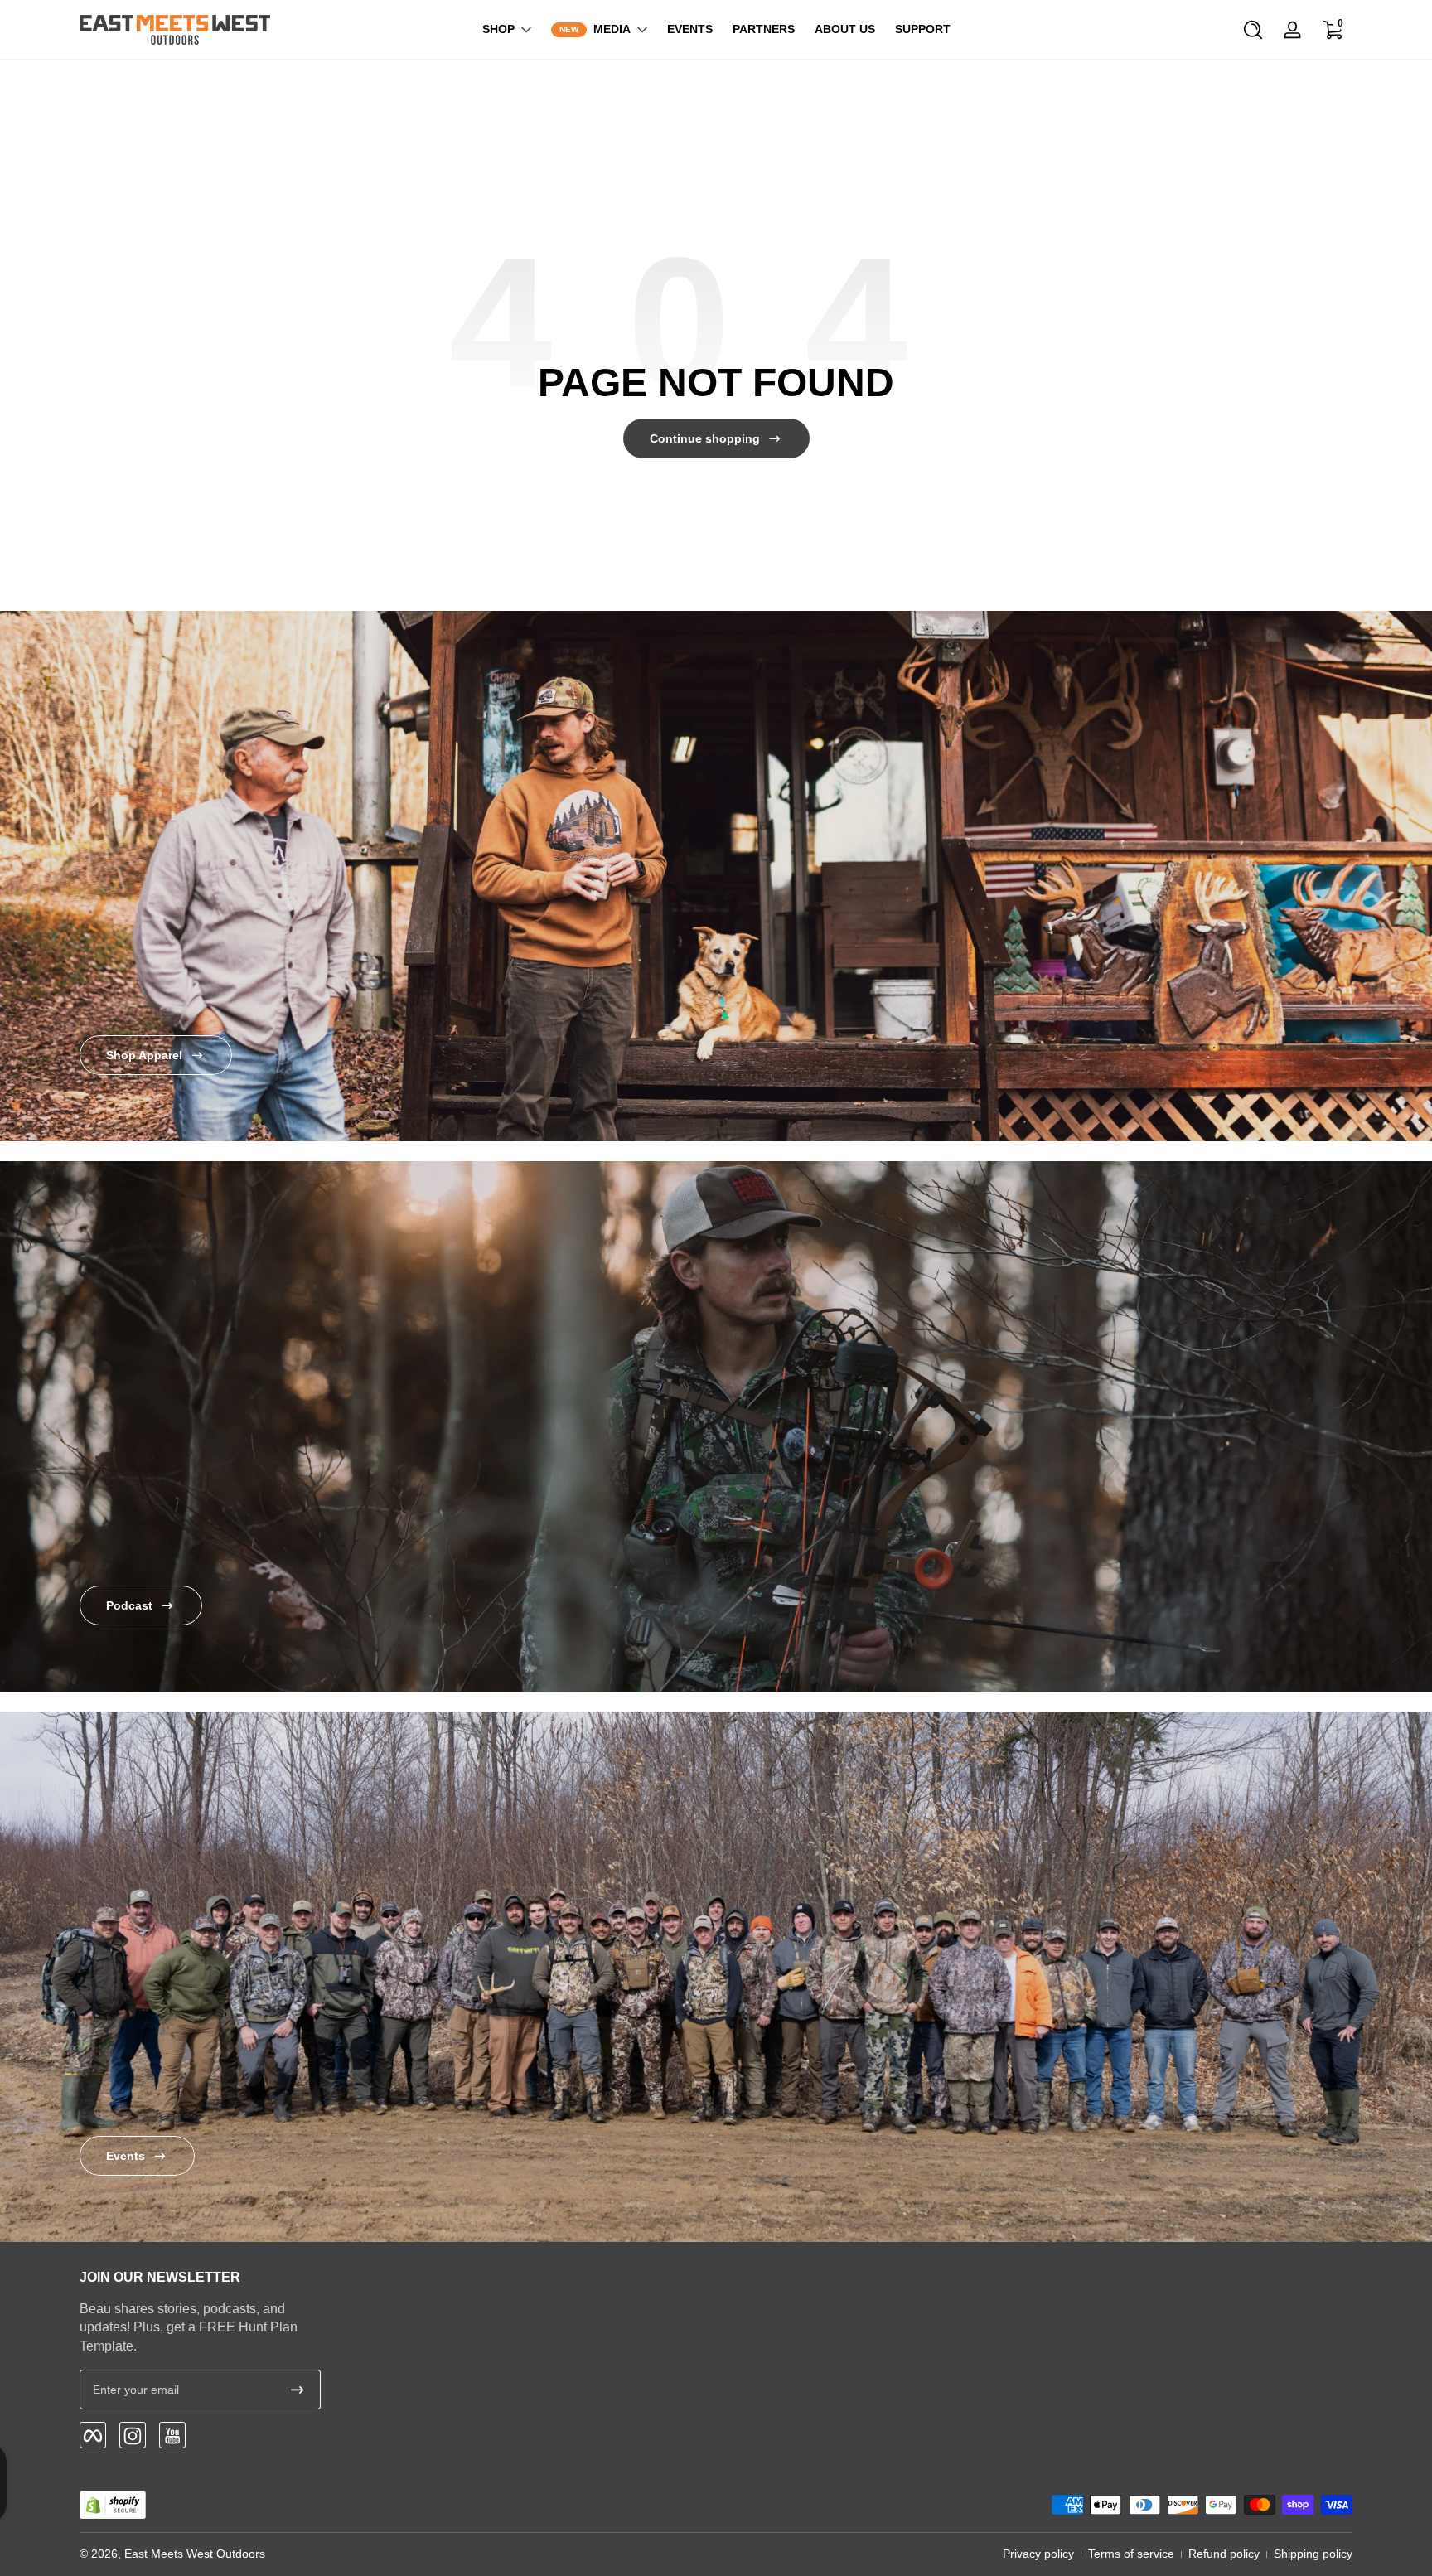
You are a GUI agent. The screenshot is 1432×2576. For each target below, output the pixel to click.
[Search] (1253, 30)
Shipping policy (1313, 2554)
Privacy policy (1038, 2554)
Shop (498, 29)
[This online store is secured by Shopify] (113, 2505)
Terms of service (1131, 2554)
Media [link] (612, 29)
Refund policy (1224, 2554)
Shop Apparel (144, 1055)
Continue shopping (705, 438)
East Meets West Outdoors (195, 2554)
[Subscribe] (298, 2390)
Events (126, 2156)
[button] (1253, 30)
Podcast (129, 1605)
